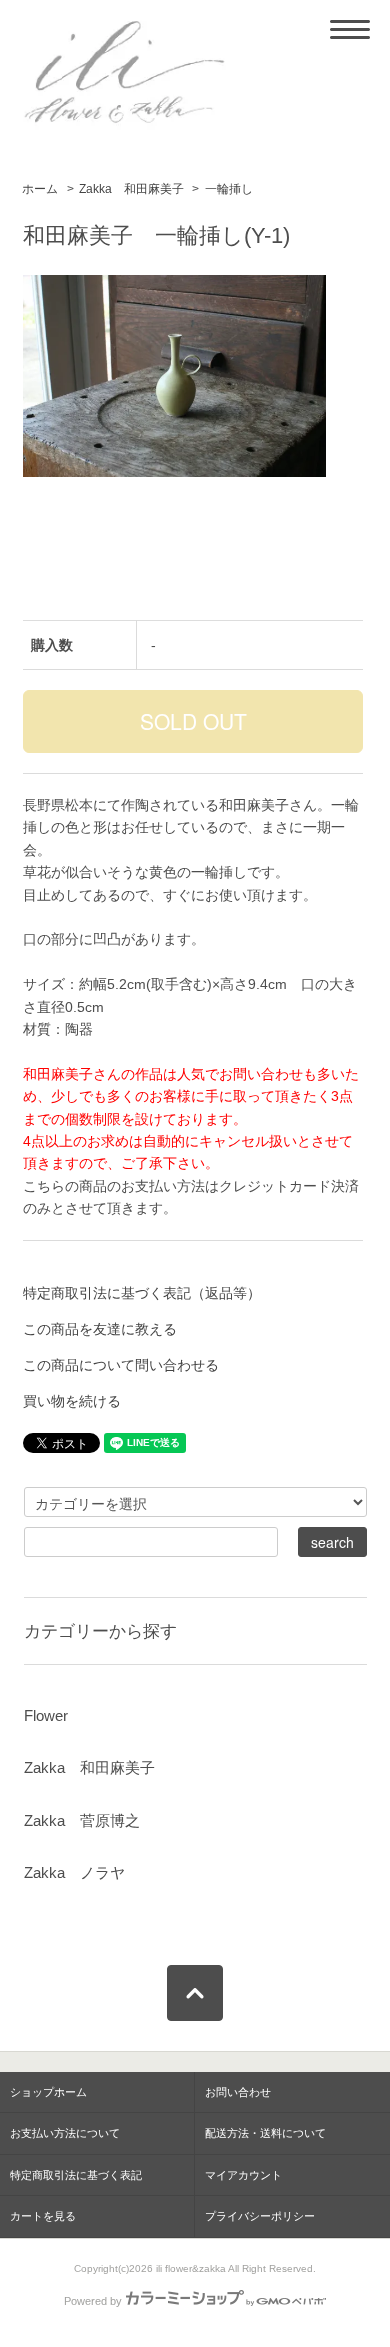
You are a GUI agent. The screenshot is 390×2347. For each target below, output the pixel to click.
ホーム (40, 189)
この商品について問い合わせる (121, 1365)
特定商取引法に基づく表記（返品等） (142, 1293)
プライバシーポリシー (260, 2216)
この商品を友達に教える (100, 1329)
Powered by (93, 2301)
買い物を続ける (72, 1401)
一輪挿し (229, 189)
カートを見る (43, 2216)
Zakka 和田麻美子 (131, 189)
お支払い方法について (65, 2133)
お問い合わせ (238, 2092)
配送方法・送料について (265, 2133)
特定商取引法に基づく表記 (76, 2175)
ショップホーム (48, 2092)
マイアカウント (243, 2175)
